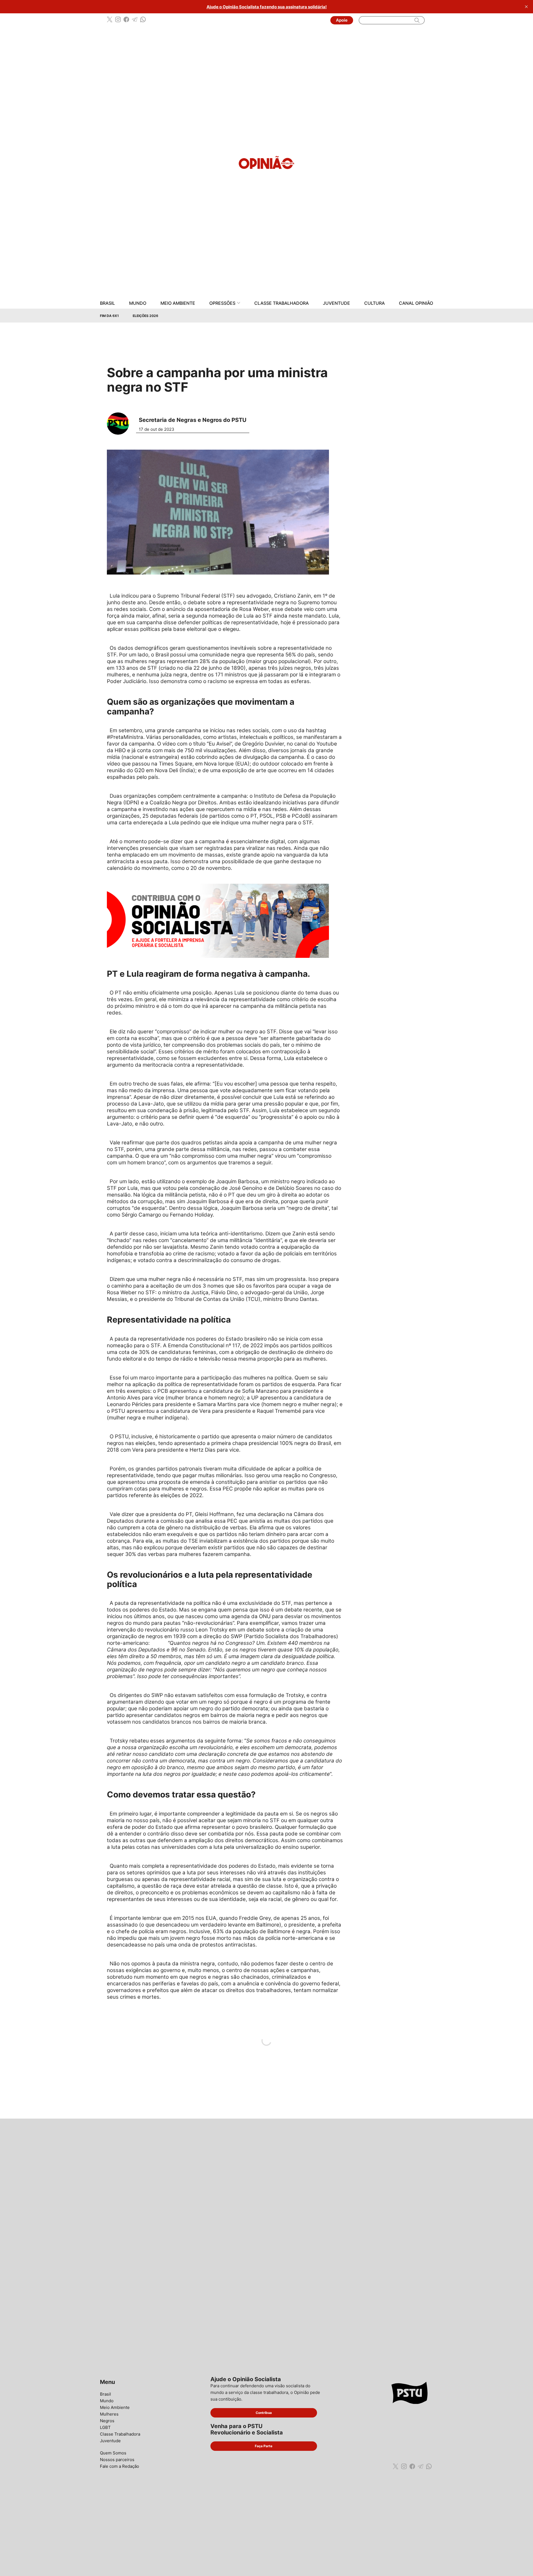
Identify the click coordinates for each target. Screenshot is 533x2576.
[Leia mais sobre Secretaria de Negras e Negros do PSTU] (120, 423)
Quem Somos (113, 2453)
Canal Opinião (416, 303)
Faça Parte (264, 2446)
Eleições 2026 (145, 316)
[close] (526, 7)
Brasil (107, 303)
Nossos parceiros (117, 2460)
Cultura (374, 303)
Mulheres (109, 2414)
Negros (107, 2421)
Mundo (138, 303)
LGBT (105, 2427)
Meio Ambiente (178, 303)
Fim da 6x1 (109, 316)
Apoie (342, 20)
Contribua (264, 2413)
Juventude (336, 303)
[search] (417, 20)
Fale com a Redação (120, 2466)
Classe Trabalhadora (281, 303)
